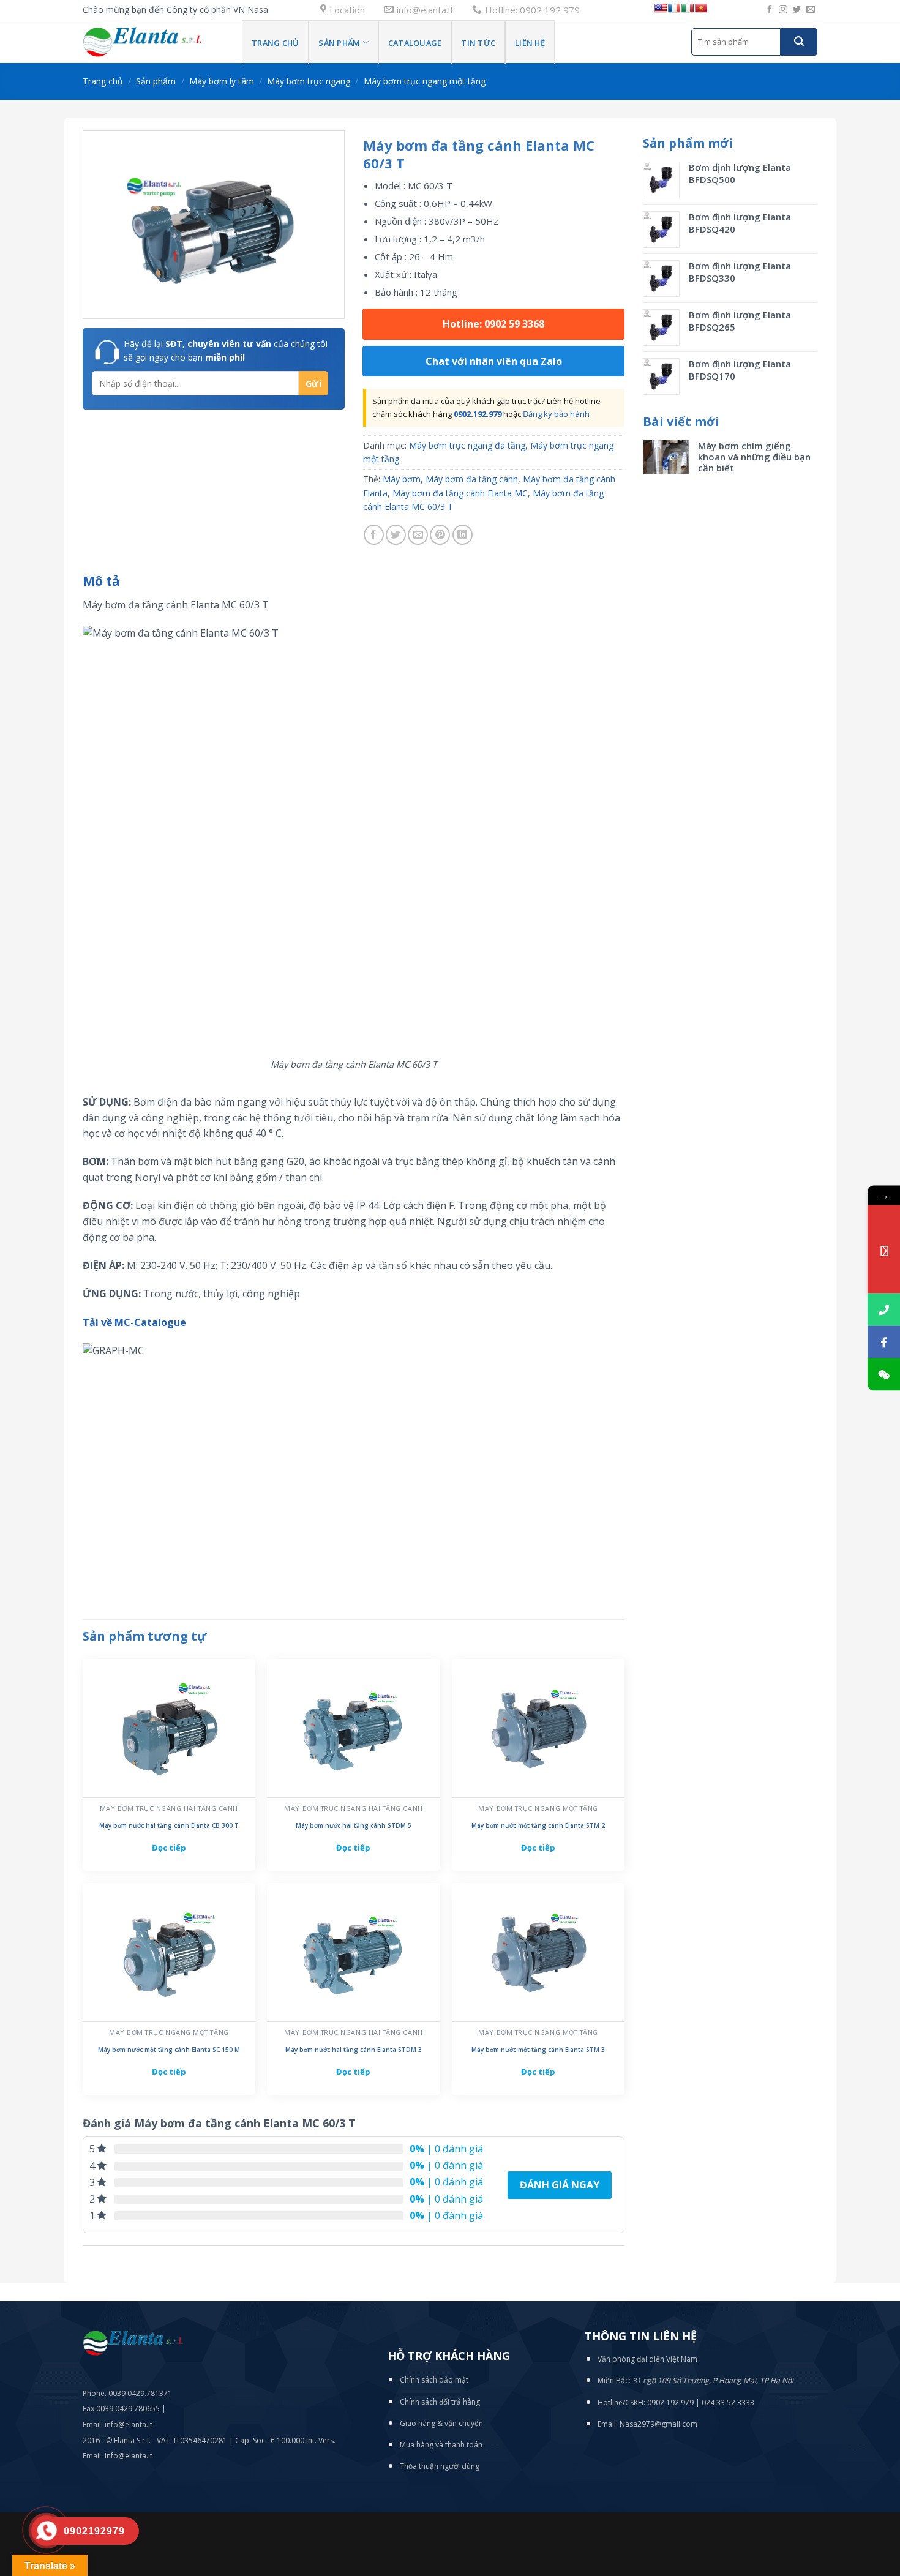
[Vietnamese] (701, 8)
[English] (661, 8)
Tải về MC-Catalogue (134, 1322)
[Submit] (799, 42)
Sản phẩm (339, 43)
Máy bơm (402, 479)
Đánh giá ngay (560, 2185)
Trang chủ (275, 43)
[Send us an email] (811, 10)
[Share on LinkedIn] (463, 535)
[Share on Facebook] (374, 535)
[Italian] (688, 8)
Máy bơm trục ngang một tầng (425, 81)
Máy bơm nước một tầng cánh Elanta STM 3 (538, 2050)
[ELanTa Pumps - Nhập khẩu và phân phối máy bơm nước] (153, 42)
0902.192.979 (478, 414)
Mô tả (101, 581)
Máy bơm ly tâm (222, 81)
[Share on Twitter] (396, 535)
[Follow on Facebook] (770, 10)
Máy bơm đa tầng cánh (472, 479)
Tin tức (478, 43)
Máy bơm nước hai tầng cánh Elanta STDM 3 (354, 2050)
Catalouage (415, 43)
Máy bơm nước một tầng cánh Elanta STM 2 (538, 1826)
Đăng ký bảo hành (556, 414)
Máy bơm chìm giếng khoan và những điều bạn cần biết (754, 457)
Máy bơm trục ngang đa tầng (467, 445)
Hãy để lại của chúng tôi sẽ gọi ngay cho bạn (226, 350)
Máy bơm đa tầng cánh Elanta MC (460, 493)
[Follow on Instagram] (783, 10)
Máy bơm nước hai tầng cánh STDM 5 (354, 1826)
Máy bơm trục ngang (309, 81)
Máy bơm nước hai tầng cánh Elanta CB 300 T (169, 1826)
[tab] (101, 582)
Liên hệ (530, 43)
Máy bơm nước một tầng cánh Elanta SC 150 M (169, 2050)
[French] (674, 8)
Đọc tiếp (169, 1848)
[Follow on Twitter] (797, 10)
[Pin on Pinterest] (440, 535)
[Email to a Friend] (418, 535)
